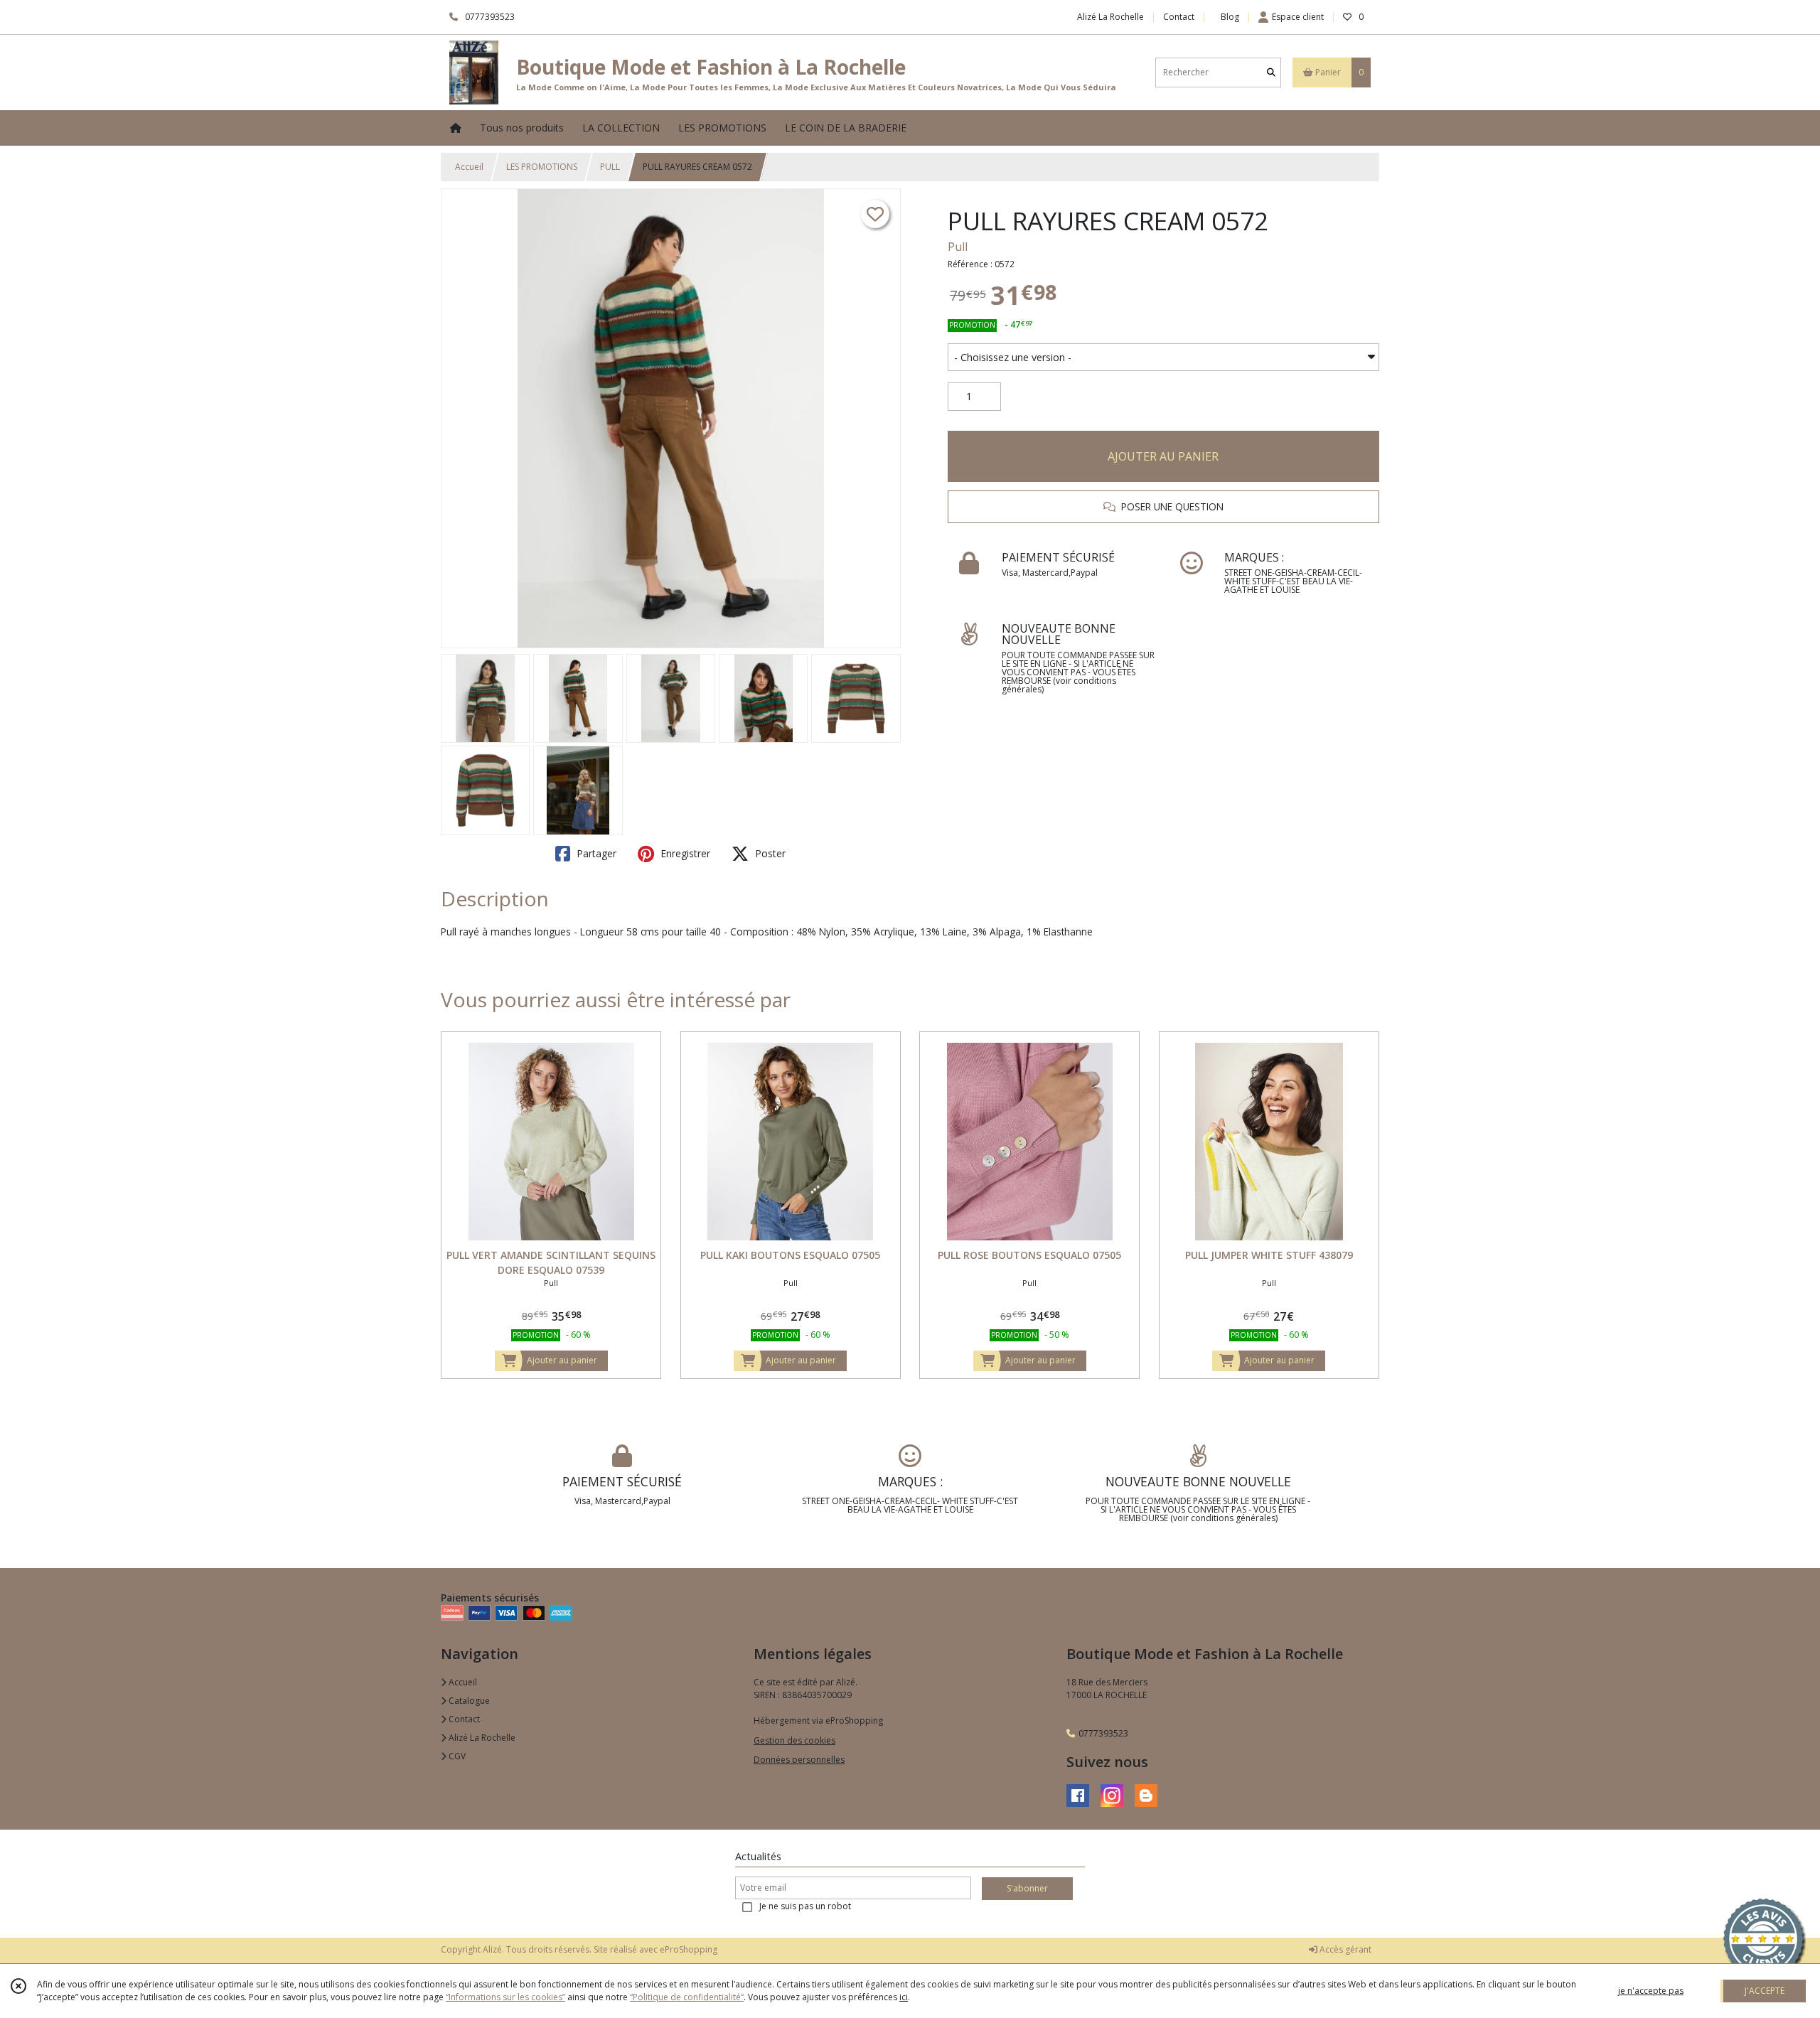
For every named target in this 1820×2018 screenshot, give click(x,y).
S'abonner (1027, 1888)
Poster (769, 853)
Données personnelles (799, 1760)
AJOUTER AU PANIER (1163, 456)
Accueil (469, 167)
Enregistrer (684, 853)
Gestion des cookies (794, 1740)
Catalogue (468, 1701)
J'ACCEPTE (1765, 1991)
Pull (958, 247)
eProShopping (689, 1949)
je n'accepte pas (1651, 1991)
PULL (610, 167)
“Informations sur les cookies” (505, 1997)
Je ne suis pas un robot (805, 1906)
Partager (595, 853)
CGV (456, 1756)
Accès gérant (1344, 1949)
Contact (1179, 17)
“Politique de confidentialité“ (687, 1997)
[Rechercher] (1271, 72)
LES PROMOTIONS (542, 167)
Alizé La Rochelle (481, 1738)
